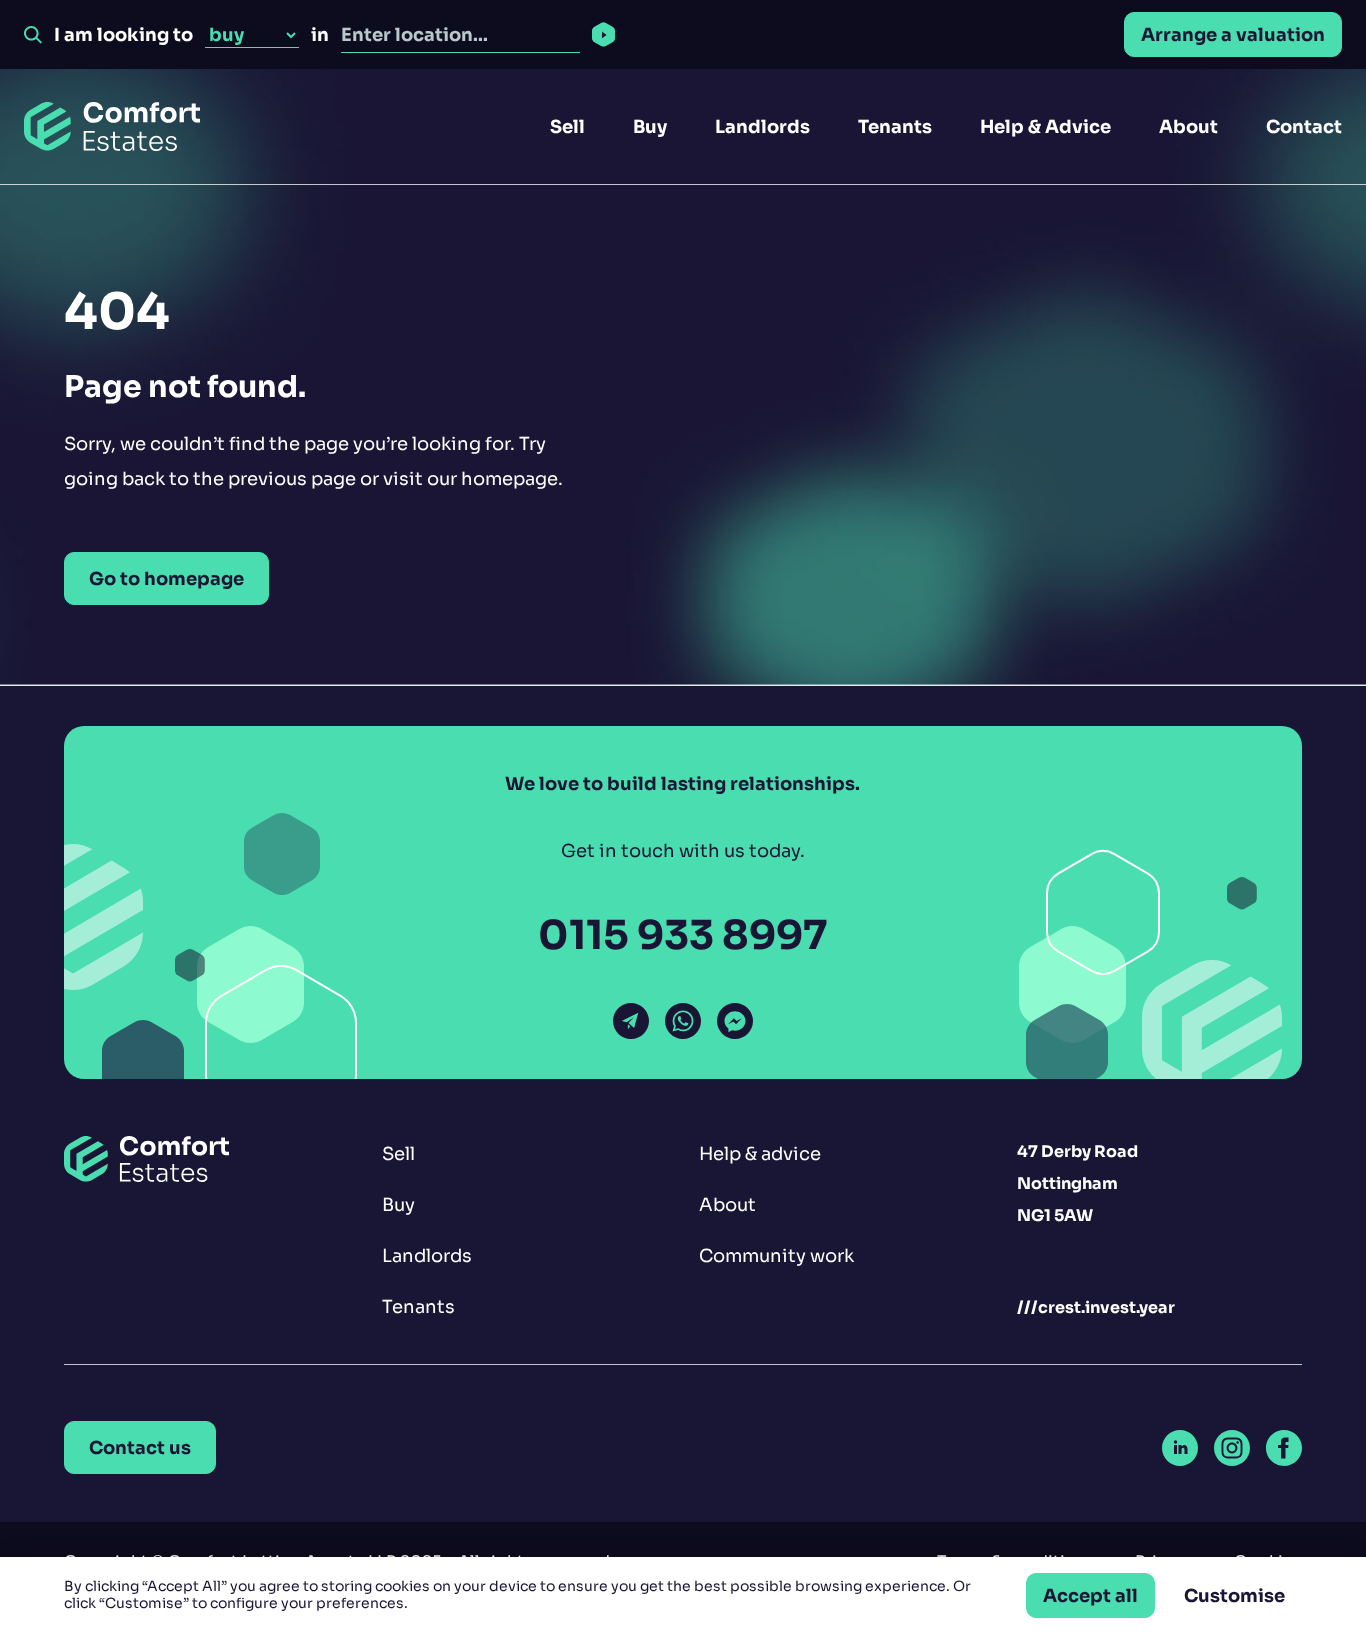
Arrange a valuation (1233, 34)
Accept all (1090, 1595)
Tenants (895, 126)
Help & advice (760, 1153)
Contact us (140, 1447)
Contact (1304, 126)
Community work (776, 1255)
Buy (650, 126)
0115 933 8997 (682, 935)
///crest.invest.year (1096, 1307)
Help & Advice (1045, 126)
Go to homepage (166, 578)
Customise (1234, 1595)
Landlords (762, 126)
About (1188, 126)
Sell (567, 126)
